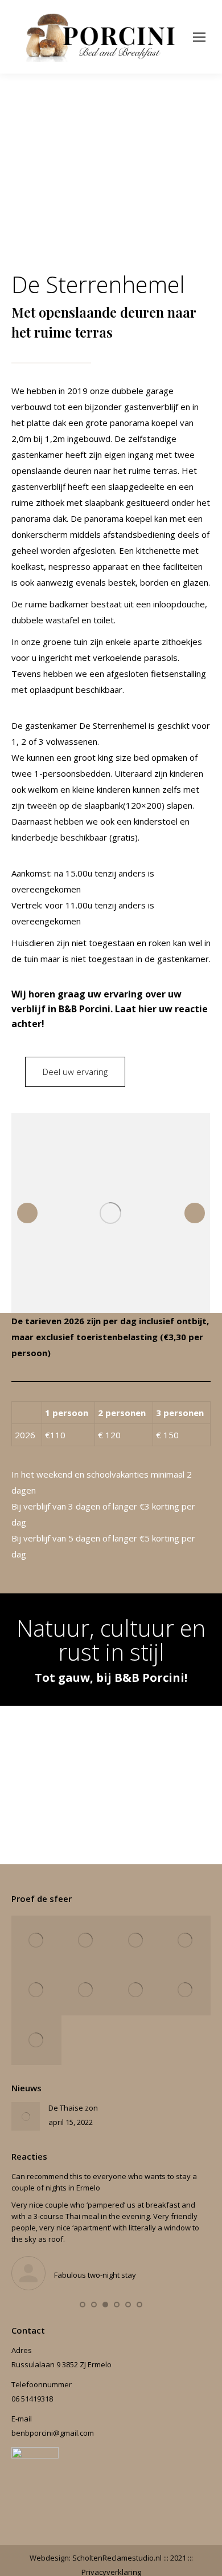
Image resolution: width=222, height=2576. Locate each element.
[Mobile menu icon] (199, 37)
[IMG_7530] (87, 1990)
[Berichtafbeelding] (26, 2116)
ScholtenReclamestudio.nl (118, 2558)
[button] (83, 2305)
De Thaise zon (73, 2108)
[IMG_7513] (36, 1990)
